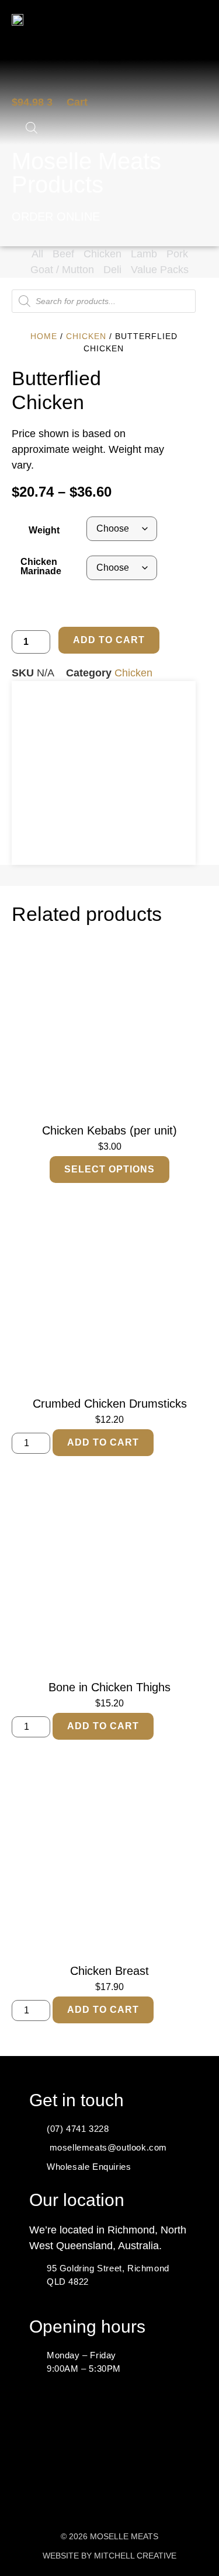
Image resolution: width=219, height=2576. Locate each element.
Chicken (86, 336)
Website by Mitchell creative (109, 2556)
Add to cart (109, 640)
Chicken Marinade (41, 566)
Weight (44, 530)
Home (44, 336)
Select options (109, 1169)
